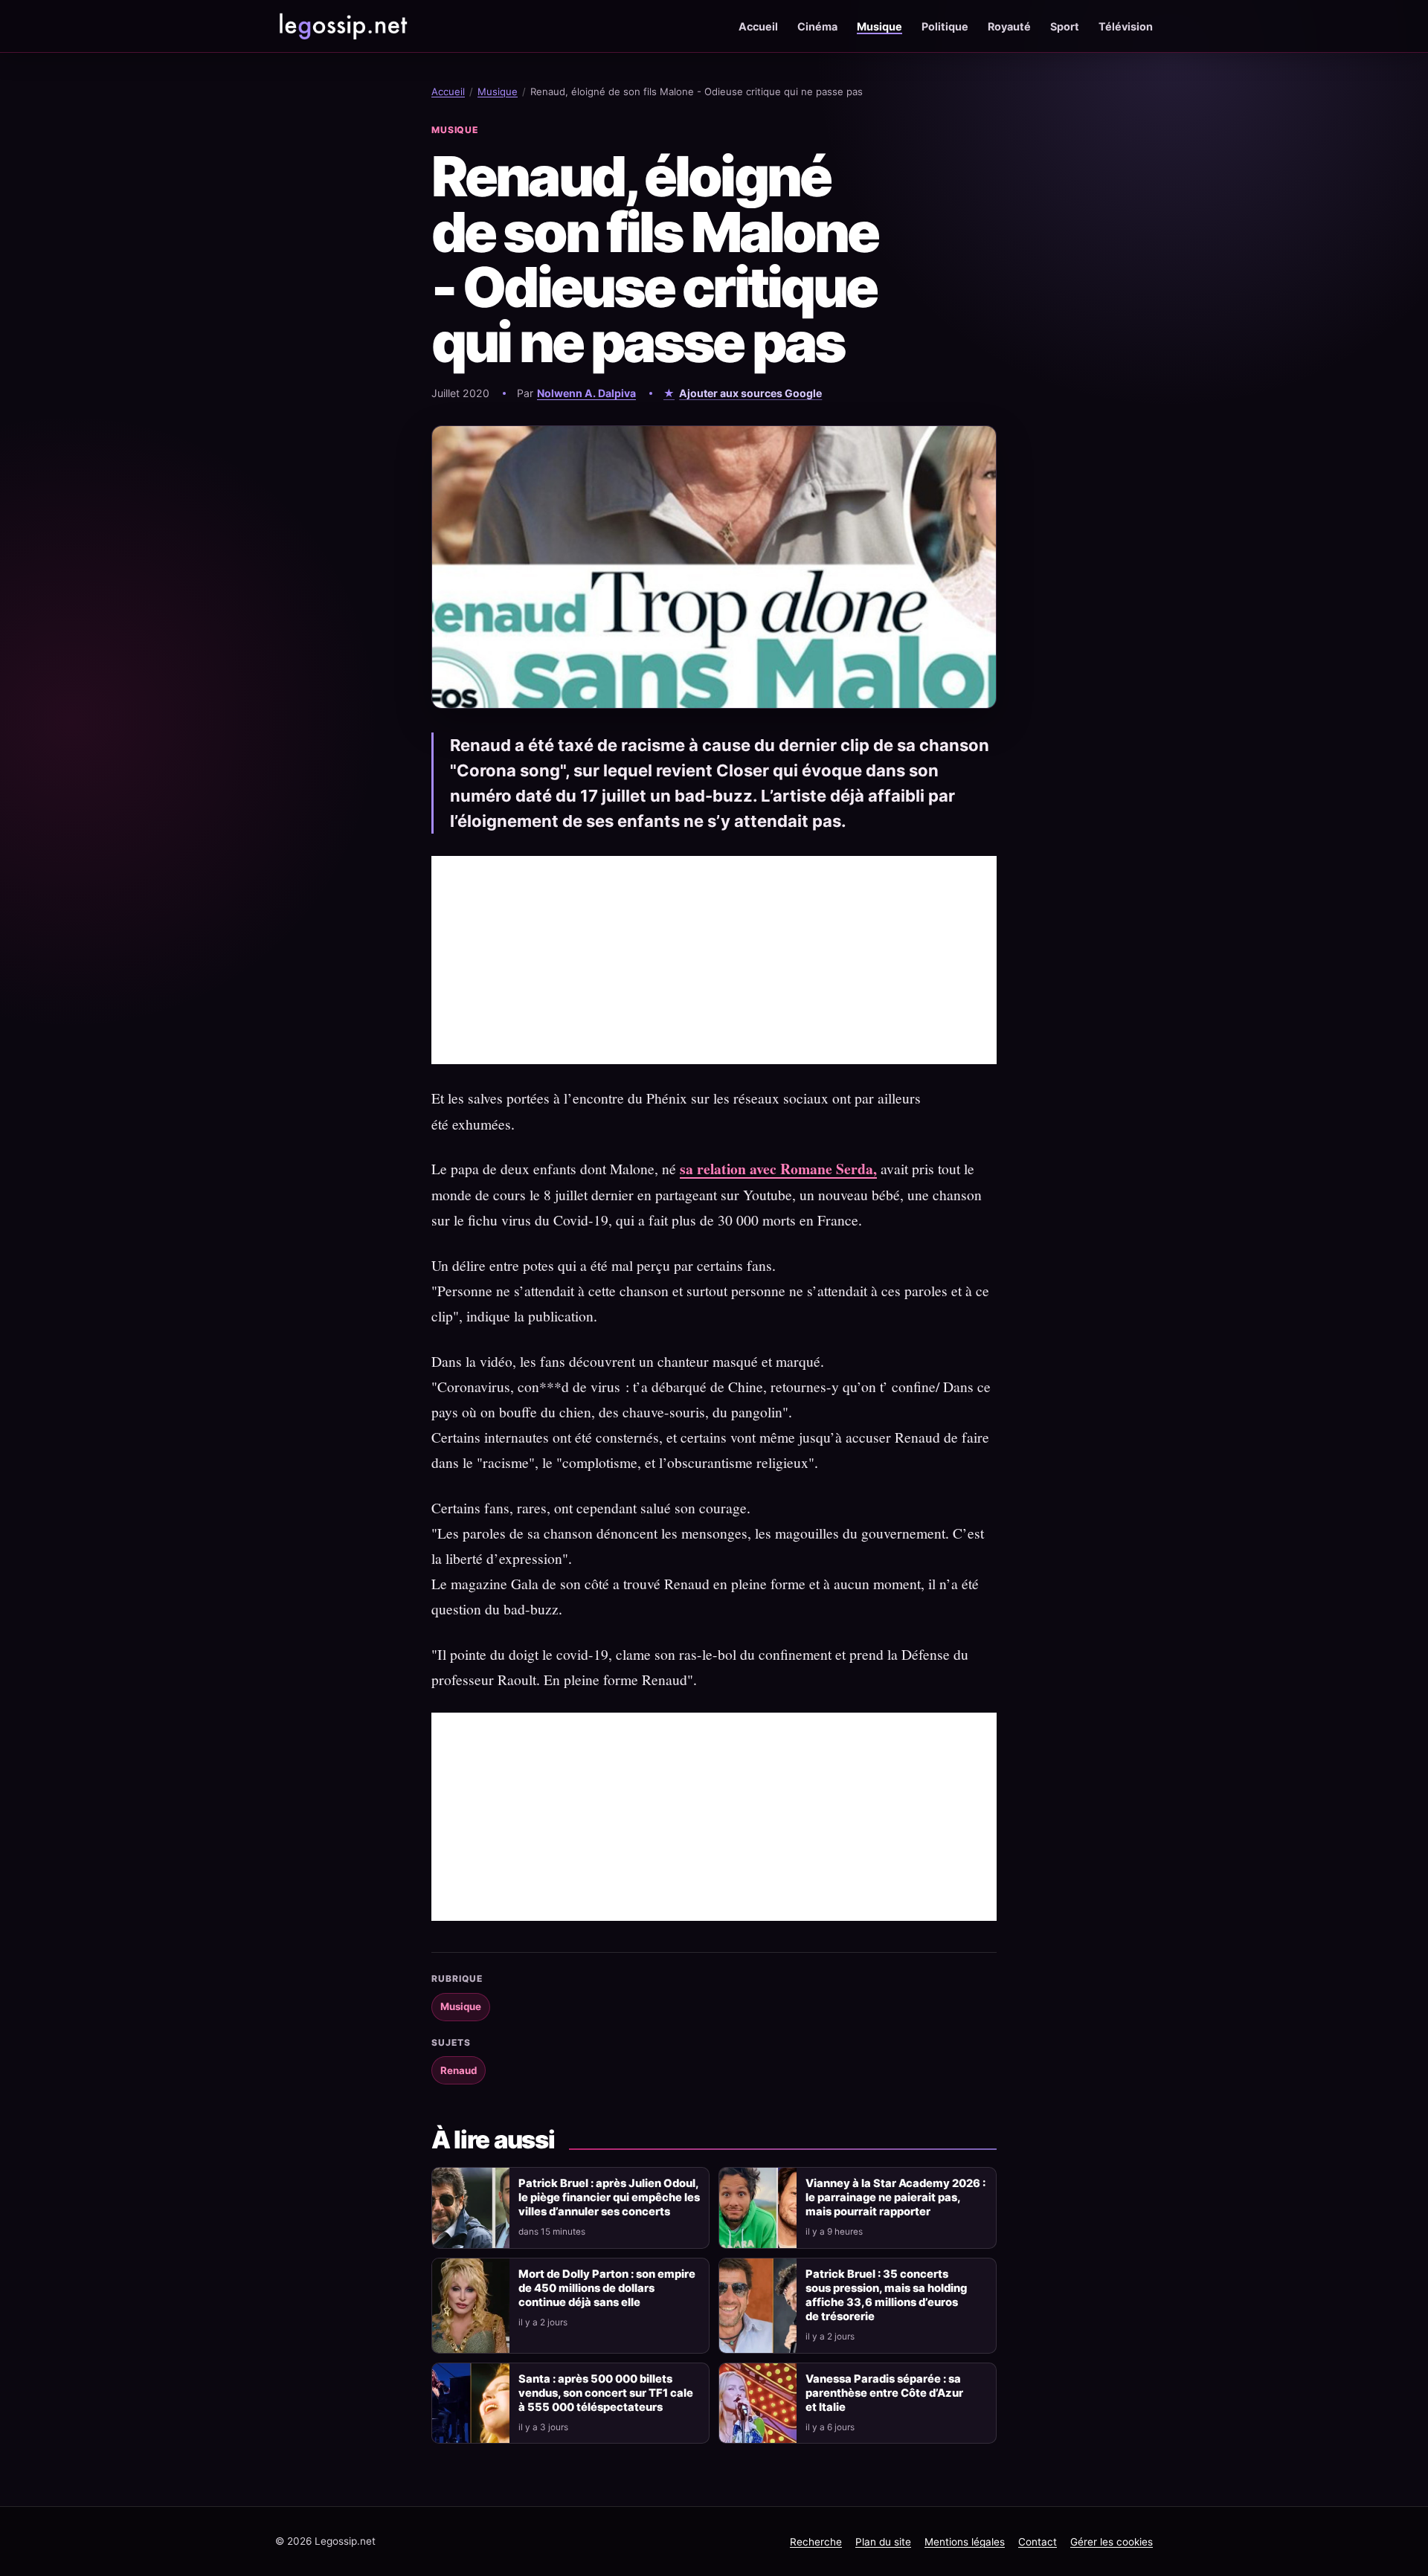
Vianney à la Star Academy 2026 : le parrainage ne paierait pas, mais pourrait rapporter (895, 2197)
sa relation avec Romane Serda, (778, 1169)
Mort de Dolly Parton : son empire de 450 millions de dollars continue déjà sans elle (607, 2288)
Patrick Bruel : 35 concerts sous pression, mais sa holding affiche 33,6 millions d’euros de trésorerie (886, 2295)
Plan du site (883, 2542)
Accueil (758, 26)
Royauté (1009, 26)
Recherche (816, 2542)
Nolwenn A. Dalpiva (586, 393)
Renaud (459, 2070)
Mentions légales (965, 2542)
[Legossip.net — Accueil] (342, 26)
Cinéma (817, 26)
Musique (879, 26)
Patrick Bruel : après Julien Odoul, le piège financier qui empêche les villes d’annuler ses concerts (609, 2197)
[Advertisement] (714, 960)
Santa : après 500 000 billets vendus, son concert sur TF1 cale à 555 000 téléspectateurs (606, 2393)
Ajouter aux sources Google (750, 393)
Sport (1065, 26)
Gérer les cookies (1112, 2542)
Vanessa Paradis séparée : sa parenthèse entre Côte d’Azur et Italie (884, 2393)
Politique (945, 26)
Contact (1038, 2542)
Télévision (1126, 26)
